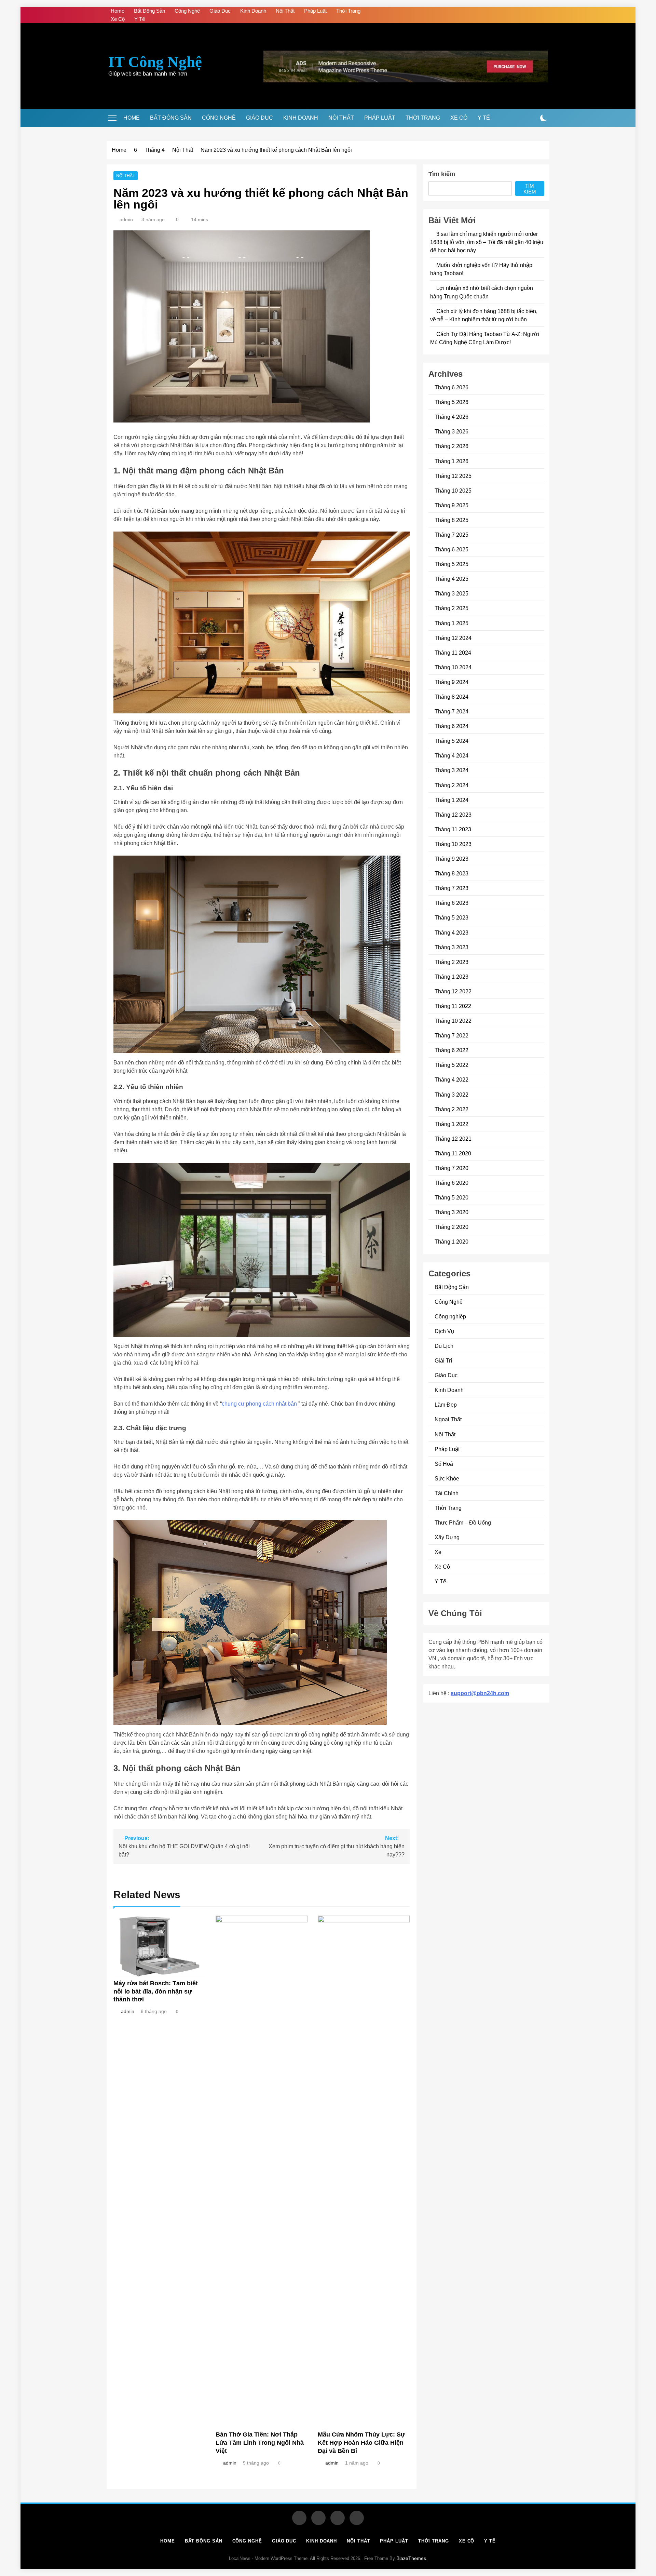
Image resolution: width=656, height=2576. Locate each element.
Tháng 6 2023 (452, 903)
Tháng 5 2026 (452, 402)
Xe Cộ (118, 19)
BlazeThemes (411, 2558)
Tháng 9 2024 (452, 682)
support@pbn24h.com (480, 1693)
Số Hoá (444, 1464)
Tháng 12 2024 (453, 638)
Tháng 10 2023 (453, 844)
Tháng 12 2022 (453, 991)
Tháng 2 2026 (452, 446)
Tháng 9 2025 (452, 505)
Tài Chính (447, 1493)
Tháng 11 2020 (453, 1153)
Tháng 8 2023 (452, 873)
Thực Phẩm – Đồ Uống (463, 1522)
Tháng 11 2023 (453, 829)
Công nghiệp (450, 1316)
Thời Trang (348, 11)
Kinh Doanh (253, 11)
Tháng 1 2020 (452, 1242)
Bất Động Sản (149, 11)
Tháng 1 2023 (452, 977)
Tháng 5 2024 (452, 741)
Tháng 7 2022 (452, 1035)
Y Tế (140, 19)
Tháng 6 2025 (452, 549)
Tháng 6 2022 (452, 1050)
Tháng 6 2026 (452, 387)
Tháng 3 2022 (452, 1095)
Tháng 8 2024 (452, 697)
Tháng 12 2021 (453, 1139)
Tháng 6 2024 (452, 726)
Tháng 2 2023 (452, 962)
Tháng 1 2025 (452, 623)
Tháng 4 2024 (452, 755)
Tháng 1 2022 (452, 1124)
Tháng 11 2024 (453, 653)
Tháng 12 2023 (453, 815)
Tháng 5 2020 (452, 1197)
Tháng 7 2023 (452, 888)
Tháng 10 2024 (453, 667)
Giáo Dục (220, 11)
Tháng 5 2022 (452, 1065)
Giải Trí (443, 1360)
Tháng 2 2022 (452, 1109)
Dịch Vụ (444, 1331)
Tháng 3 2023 (452, 947)
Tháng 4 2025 (452, 579)
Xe (438, 1552)
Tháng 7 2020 (452, 1168)
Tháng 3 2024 (452, 770)
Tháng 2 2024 (452, 785)
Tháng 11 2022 (453, 1006)
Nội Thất (285, 11)
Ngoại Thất (448, 1419)
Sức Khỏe (447, 1478)
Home (118, 11)
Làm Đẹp (446, 1405)
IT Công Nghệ (155, 62)
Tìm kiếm (442, 174)
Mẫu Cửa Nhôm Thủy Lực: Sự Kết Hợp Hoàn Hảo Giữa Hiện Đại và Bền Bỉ (361, 2443)
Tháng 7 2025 (452, 535)
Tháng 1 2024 (452, 800)
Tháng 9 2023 (452, 859)
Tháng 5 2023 (452, 917)
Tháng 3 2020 (452, 1212)
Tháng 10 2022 (453, 1021)
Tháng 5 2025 (452, 564)
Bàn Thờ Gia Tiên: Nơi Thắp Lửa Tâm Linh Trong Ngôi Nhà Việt (260, 2443)
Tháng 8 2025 (452, 520)
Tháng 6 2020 (452, 1183)
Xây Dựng (447, 1537)
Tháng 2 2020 (452, 1227)
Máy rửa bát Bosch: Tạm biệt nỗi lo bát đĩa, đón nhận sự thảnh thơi (156, 1991)
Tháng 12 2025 (453, 476)
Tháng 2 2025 (452, 608)
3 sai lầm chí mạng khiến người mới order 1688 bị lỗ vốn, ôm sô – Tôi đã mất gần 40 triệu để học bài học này (487, 242)
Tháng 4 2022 (452, 1079)
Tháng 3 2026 (452, 431)
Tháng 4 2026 (452, 417)
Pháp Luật (315, 11)
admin (126, 219)
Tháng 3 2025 (452, 593)
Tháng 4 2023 (452, 933)
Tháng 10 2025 (453, 491)
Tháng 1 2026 (452, 461)
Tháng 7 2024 (452, 711)
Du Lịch (444, 1346)
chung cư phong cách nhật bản (260, 1404)
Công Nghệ (187, 11)
